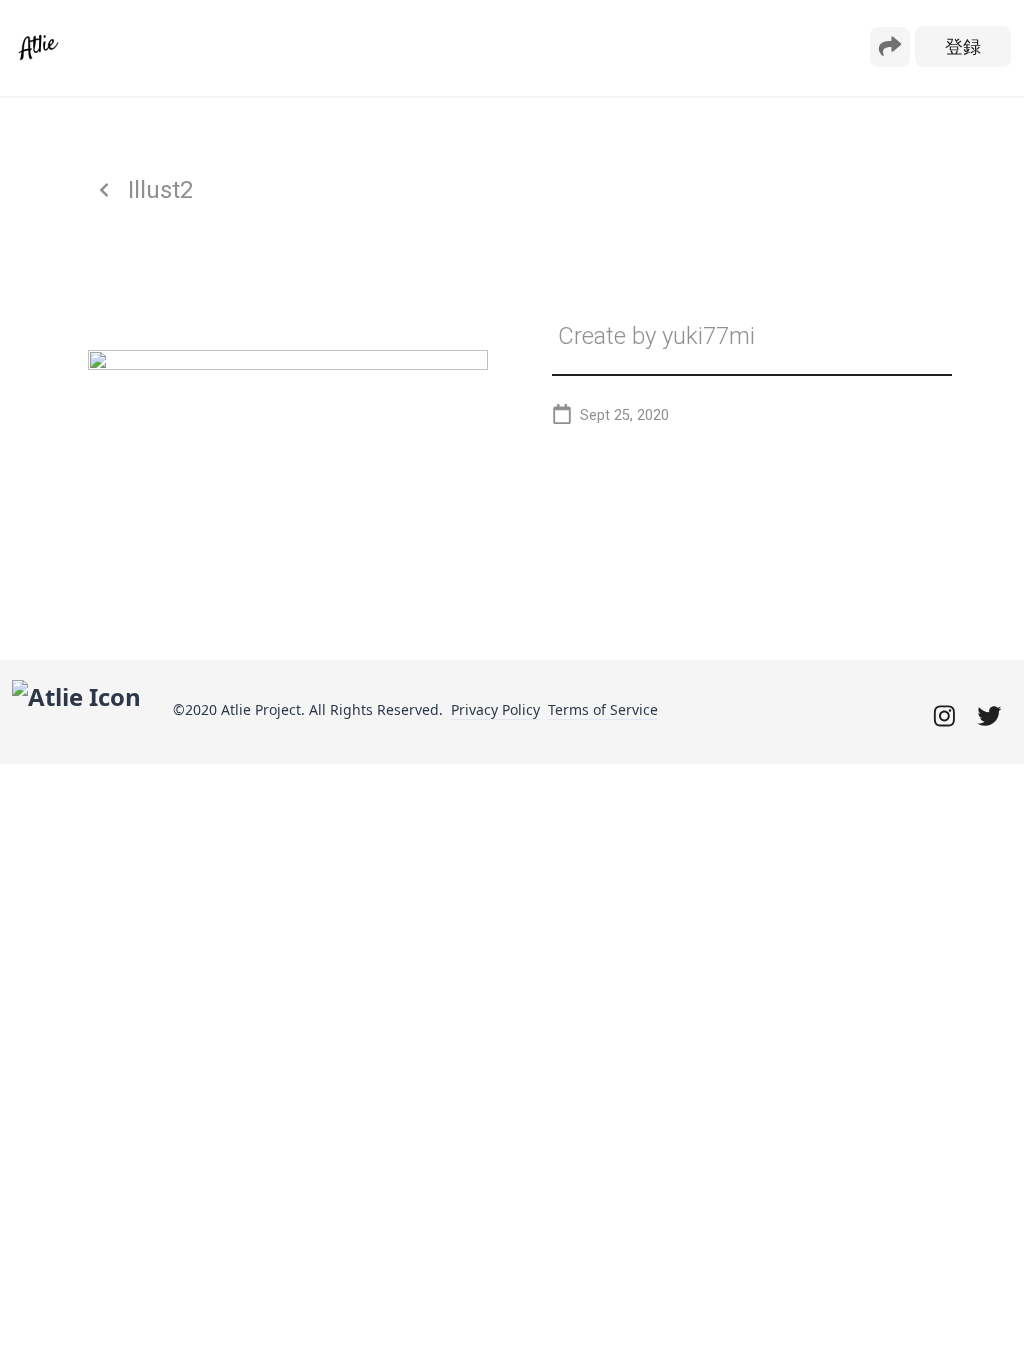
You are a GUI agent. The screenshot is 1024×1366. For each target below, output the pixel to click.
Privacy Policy (495, 709)
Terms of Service (603, 709)
